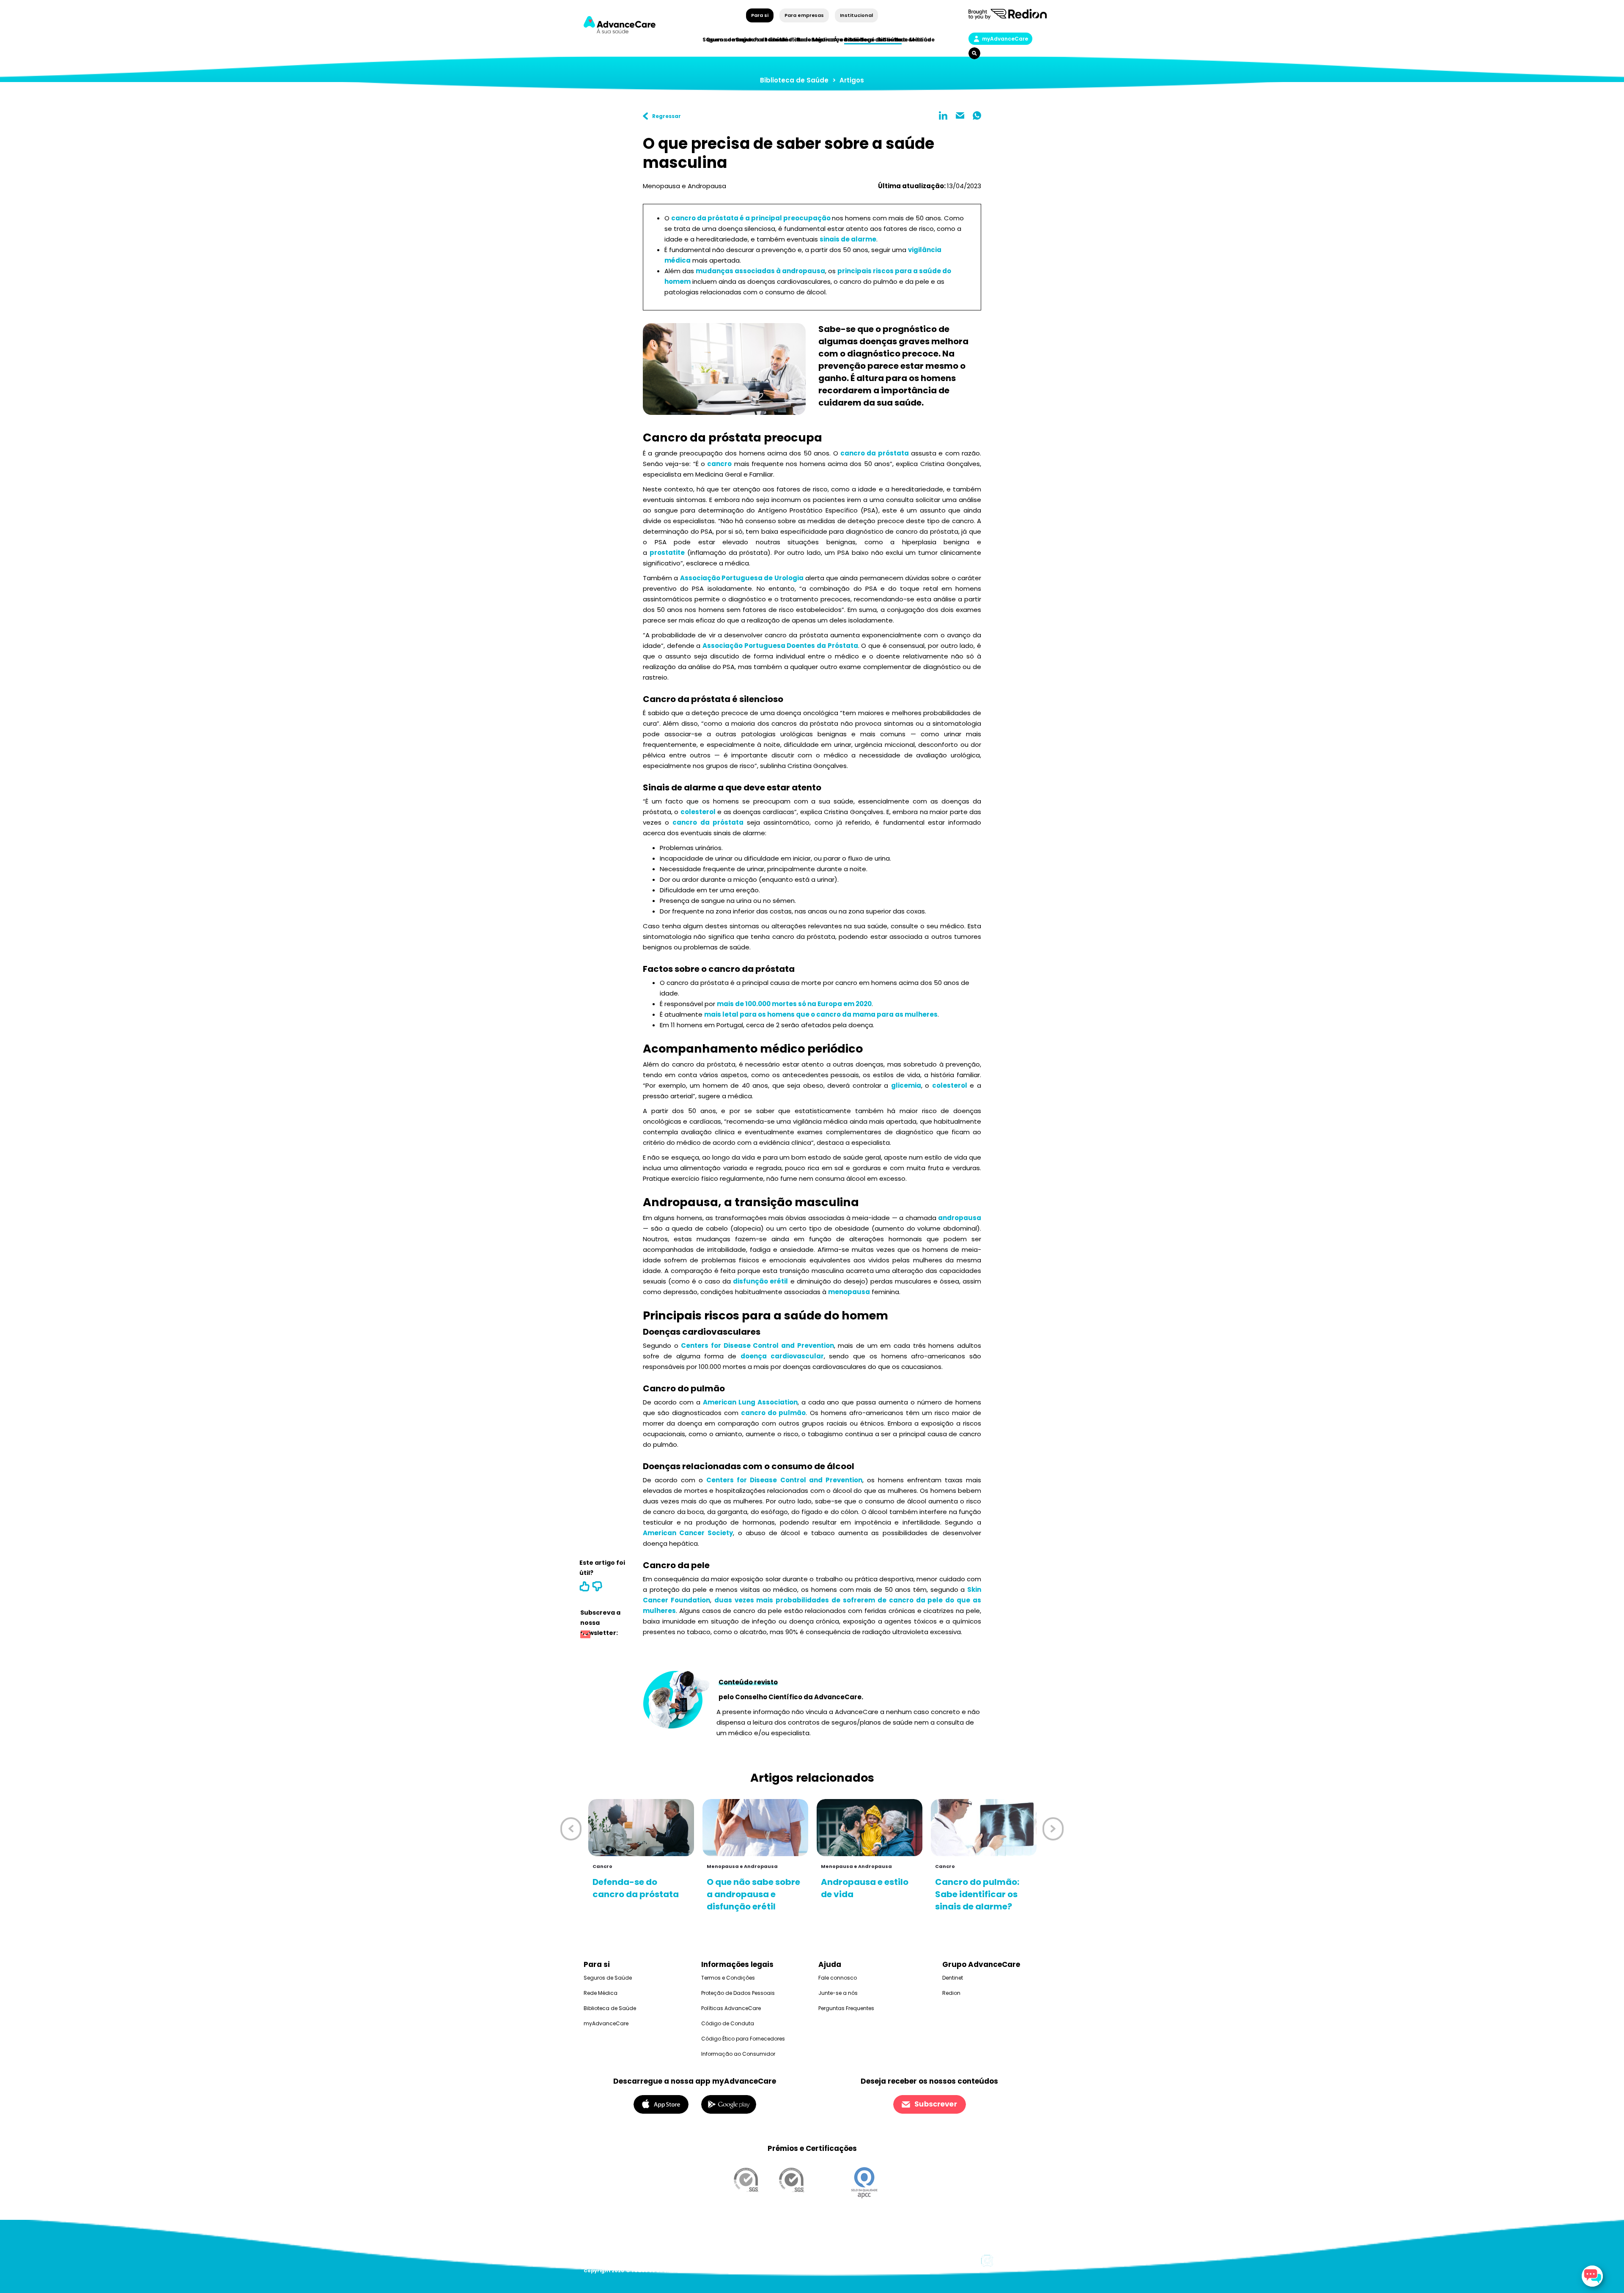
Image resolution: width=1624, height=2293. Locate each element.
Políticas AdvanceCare (731, 2008)
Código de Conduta (728, 2023)
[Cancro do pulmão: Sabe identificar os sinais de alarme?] (984, 1828)
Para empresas (804, 15)
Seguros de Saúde (608, 1978)
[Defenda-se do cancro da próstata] (641, 1828)
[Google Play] (729, 2104)
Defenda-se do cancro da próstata (636, 1888)
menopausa (849, 1292)
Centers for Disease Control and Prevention (757, 1345)
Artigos (852, 80)
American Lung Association (750, 1402)
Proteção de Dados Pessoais (738, 1993)
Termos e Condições (728, 1978)
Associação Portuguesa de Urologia (742, 578)
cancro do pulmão (773, 1413)
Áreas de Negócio (859, 40)
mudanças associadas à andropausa (760, 271)
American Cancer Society (688, 1533)
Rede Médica (912, 40)
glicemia (906, 1085)
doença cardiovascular (782, 1356)
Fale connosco (838, 1978)
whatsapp (977, 115)
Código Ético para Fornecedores (743, 2039)
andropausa (960, 1218)
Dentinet (953, 1978)
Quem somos (725, 40)
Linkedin (943, 115)
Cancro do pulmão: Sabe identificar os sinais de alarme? (977, 1894)
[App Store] (661, 2104)
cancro (719, 464)
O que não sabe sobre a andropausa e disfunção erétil (753, 1894)
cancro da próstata (875, 453)
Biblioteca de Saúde (794, 80)
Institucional (856, 15)
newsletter (585, 1636)
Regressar (667, 116)
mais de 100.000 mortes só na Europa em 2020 (794, 1004)
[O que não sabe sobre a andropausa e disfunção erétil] (755, 1828)
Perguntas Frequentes (846, 2008)
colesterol (698, 812)
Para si (760, 15)
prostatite (667, 553)
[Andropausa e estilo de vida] (870, 1828)
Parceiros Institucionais (789, 40)
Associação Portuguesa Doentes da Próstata (780, 646)
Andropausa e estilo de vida (865, 1888)
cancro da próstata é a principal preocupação (752, 218)
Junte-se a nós (838, 1993)
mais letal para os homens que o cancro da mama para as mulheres (821, 1014)
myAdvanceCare (1005, 39)
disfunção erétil (760, 1281)
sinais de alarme (848, 239)
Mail (960, 115)
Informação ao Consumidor (738, 2054)
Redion (951, 1993)
